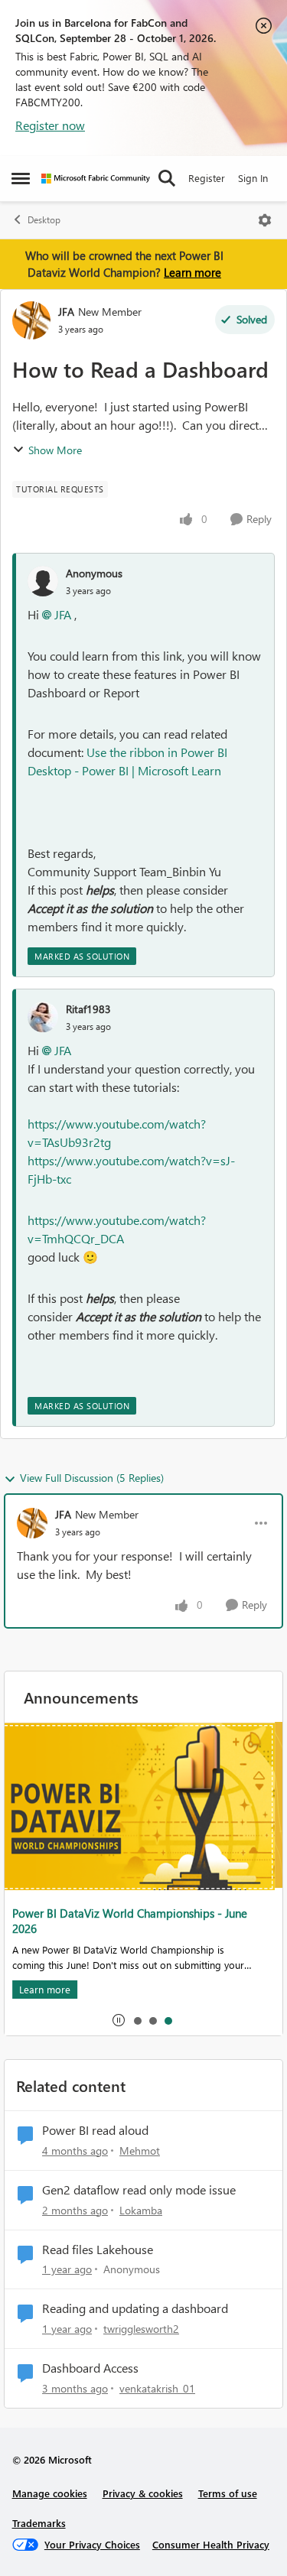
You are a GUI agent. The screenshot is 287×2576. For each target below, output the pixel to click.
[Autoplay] (119, 2020)
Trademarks (39, 2523)
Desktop (44, 220)
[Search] (167, 178)
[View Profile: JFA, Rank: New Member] (31, 320)
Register (207, 178)
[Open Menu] (265, 220)
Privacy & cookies (143, 2493)
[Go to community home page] (96, 179)
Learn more (192, 272)
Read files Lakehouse (98, 2250)
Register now (50, 125)
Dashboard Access (90, 2368)
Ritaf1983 (88, 1009)
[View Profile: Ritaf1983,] (43, 1017)
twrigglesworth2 (141, 2329)
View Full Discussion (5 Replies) (92, 1478)
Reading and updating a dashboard (135, 2308)
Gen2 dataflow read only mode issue (139, 2190)
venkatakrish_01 (157, 2388)
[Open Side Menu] (21, 178)
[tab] (137, 2020)
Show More (55, 450)
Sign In (253, 178)
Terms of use (228, 2493)
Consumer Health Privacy (211, 2544)
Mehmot (140, 2150)
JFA (66, 312)
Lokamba (141, 2210)
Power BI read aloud (95, 2130)
